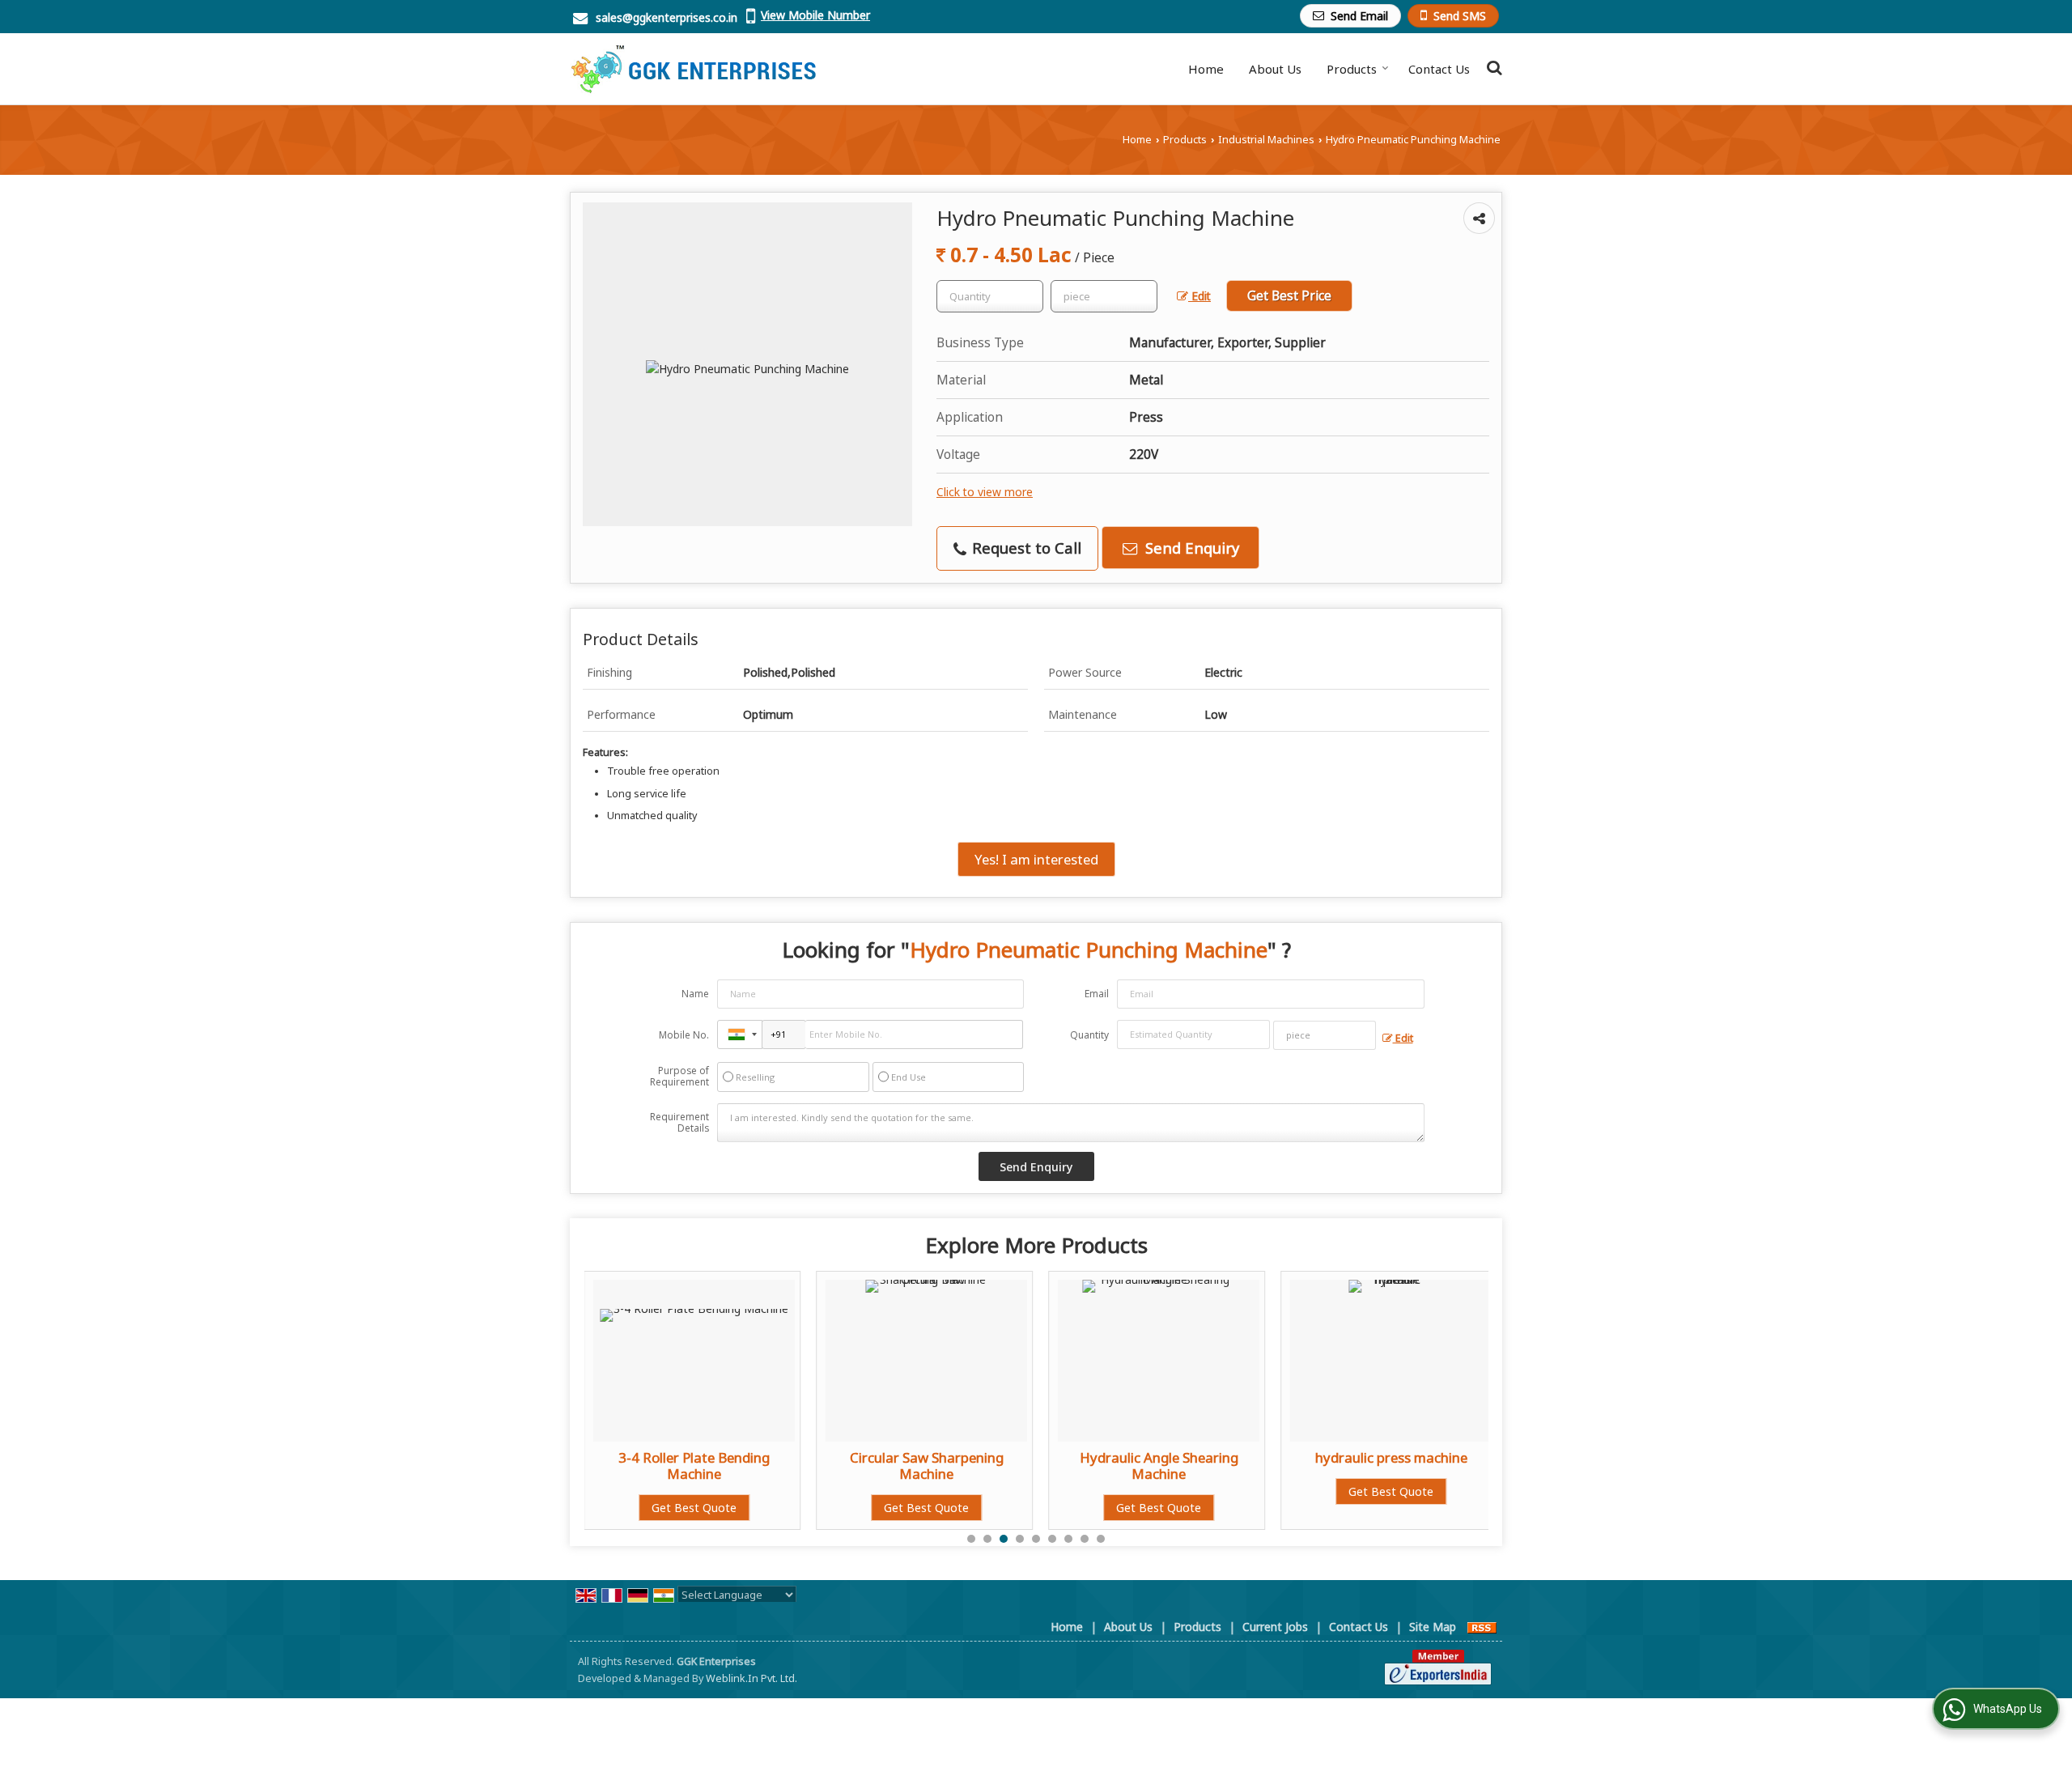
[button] (815, 15)
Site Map (1433, 1627)
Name (695, 994)
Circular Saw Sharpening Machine (701, 1466)
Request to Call (1025, 548)
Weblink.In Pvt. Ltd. (752, 1678)
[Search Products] (1492, 67)
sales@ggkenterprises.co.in (667, 17)
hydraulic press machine (1165, 1457)
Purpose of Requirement (679, 1077)
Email (1097, 994)
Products (1352, 69)
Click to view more (985, 492)
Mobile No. (684, 1035)
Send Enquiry (1190, 548)
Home (1206, 69)
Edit (1199, 296)
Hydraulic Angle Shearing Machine (933, 1466)
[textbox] (1104, 296)
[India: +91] (740, 1034)
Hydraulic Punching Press (1397, 1457)
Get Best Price (1289, 296)
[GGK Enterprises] (693, 69)
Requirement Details (679, 1123)
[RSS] (1482, 1627)
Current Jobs (1275, 1627)
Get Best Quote (701, 1508)
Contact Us (1439, 69)
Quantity (1089, 1035)
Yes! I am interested (1036, 859)
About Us (1275, 69)
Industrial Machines (1266, 140)
